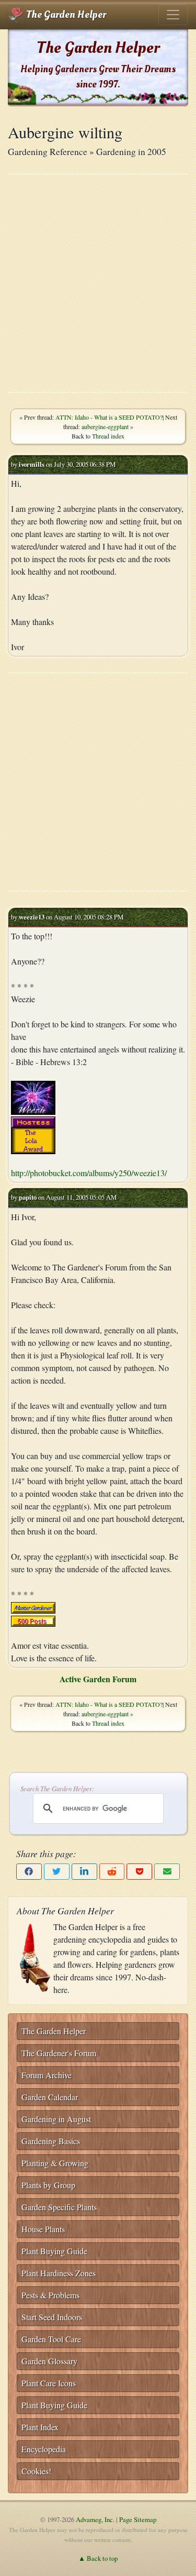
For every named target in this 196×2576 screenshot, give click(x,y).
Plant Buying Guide (54, 2251)
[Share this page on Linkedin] (84, 1872)
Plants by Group (48, 2185)
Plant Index (40, 2427)
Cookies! (36, 2471)
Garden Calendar (50, 2097)
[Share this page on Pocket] (139, 1872)
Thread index (108, 436)
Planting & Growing (55, 2163)
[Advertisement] (98, 283)
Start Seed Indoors (52, 2317)
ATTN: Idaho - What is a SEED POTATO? (109, 417)
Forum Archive (47, 2075)
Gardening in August (56, 2119)
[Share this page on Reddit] (112, 1872)
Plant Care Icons (49, 2383)
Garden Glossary (49, 2361)
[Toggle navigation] (173, 15)
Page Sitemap (138, 2519)
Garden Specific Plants (59, 2207)
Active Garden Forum (98, 1679)
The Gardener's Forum (59, 2053)
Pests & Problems (50, 2295)
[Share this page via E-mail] (167, 1872)
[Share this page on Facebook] (29, 1872)
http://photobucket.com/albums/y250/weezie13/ (89, 1173)
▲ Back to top (98, 2558)
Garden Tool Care (51, 2339)
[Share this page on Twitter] (57, 1872)
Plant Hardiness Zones (59, 2273)
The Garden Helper (65, 15)
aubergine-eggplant (105, 426)
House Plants (43, 2229)
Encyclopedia (44, 2449)
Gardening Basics (51, 2141)
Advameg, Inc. (95, 2519)
